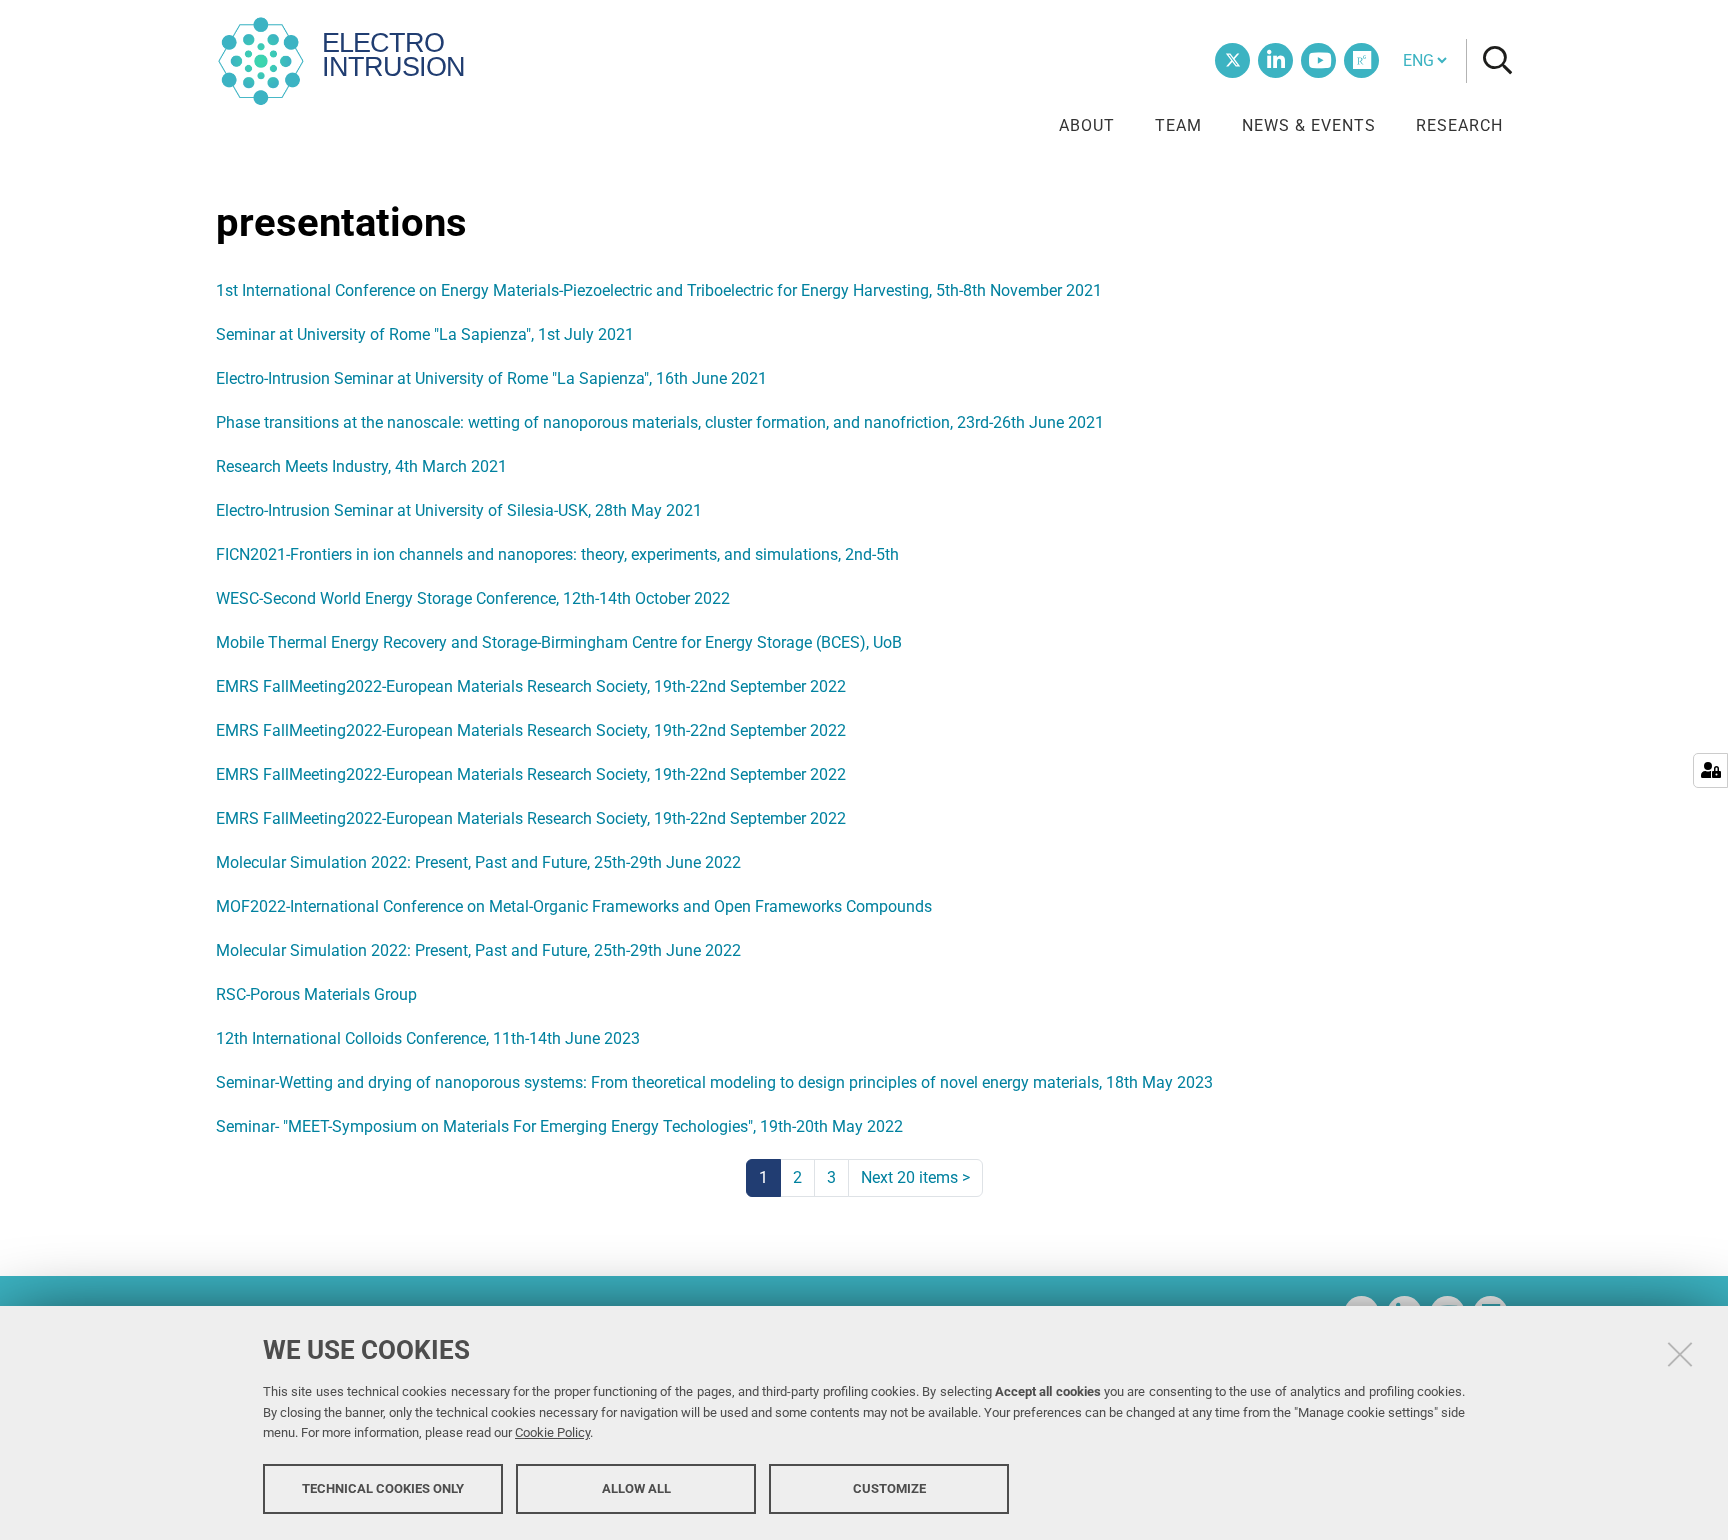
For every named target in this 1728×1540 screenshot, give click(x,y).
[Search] (1489, 61)
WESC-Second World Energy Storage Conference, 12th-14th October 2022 (473, 598)
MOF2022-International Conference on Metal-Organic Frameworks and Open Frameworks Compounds (574, 906)
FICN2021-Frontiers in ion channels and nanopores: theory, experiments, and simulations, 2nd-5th (557, 554)
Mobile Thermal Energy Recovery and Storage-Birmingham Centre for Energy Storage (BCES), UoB (559, 642)
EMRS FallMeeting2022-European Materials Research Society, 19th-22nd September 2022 (531, 686)
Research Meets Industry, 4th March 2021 (361, 466)
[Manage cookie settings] (1710, 770)
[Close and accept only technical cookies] (1680, 1354)
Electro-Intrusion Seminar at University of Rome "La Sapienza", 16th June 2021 (491, 378)
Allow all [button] (636, 1487)
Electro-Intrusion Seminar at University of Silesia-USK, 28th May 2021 (459, 510)
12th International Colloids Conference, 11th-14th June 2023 (428, 1038)
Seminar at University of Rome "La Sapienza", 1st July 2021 (425, 334)
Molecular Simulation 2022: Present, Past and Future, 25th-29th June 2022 (478, 862)
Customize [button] (889, 1487)
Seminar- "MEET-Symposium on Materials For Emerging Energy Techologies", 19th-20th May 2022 (559, 1126)
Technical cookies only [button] (383, 1487)
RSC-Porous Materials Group (316, 994)
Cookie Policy (552, 1432)
